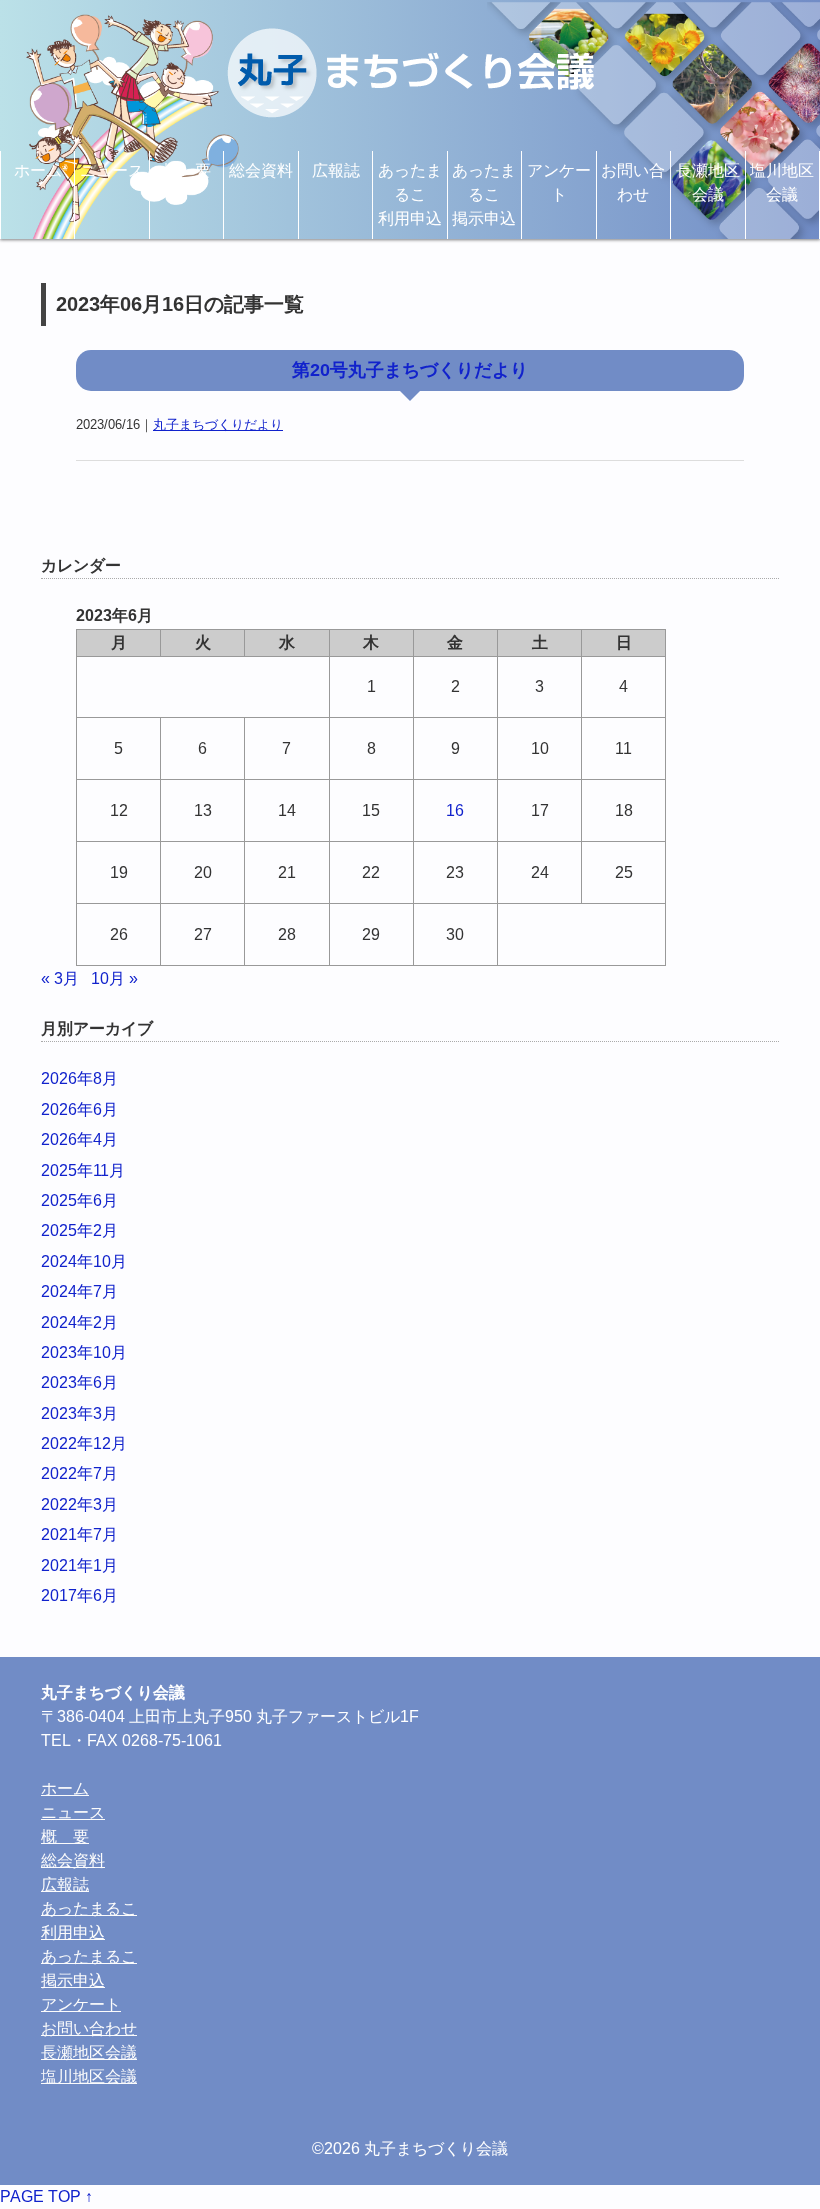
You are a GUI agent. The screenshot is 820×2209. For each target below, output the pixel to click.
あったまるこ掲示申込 (484, 194)
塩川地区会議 (782, 182)
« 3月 (60, 978)
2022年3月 (79, 1504)
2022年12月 (84, 1443)
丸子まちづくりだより (218, 424)
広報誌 (336, 170)
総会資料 (261, 170)
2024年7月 (79, 1291)
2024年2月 (79, 1322)
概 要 (187, 170)
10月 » (114, 978)
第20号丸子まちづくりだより (410, 370)
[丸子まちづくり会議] (410, 72)
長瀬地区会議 (708, 182)
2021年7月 (79, 1534)
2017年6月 (79, 1595)
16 (455, 810)
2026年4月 (79, 1139)
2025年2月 (79, 1230)
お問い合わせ (633, 182)
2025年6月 (79, 1200)
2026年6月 (79, 1109)
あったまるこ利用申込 (410, 194)
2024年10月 (84, 1261)
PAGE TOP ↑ (46, 2196)
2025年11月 (83, 1170)
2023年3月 (79, 1413)
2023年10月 (84, 1352)
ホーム (38, 170)
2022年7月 (79, 1473)
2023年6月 (79, 1382)
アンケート (559, 182)
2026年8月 (79, 1078)
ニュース (112, 170)
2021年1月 (79, 1565)
